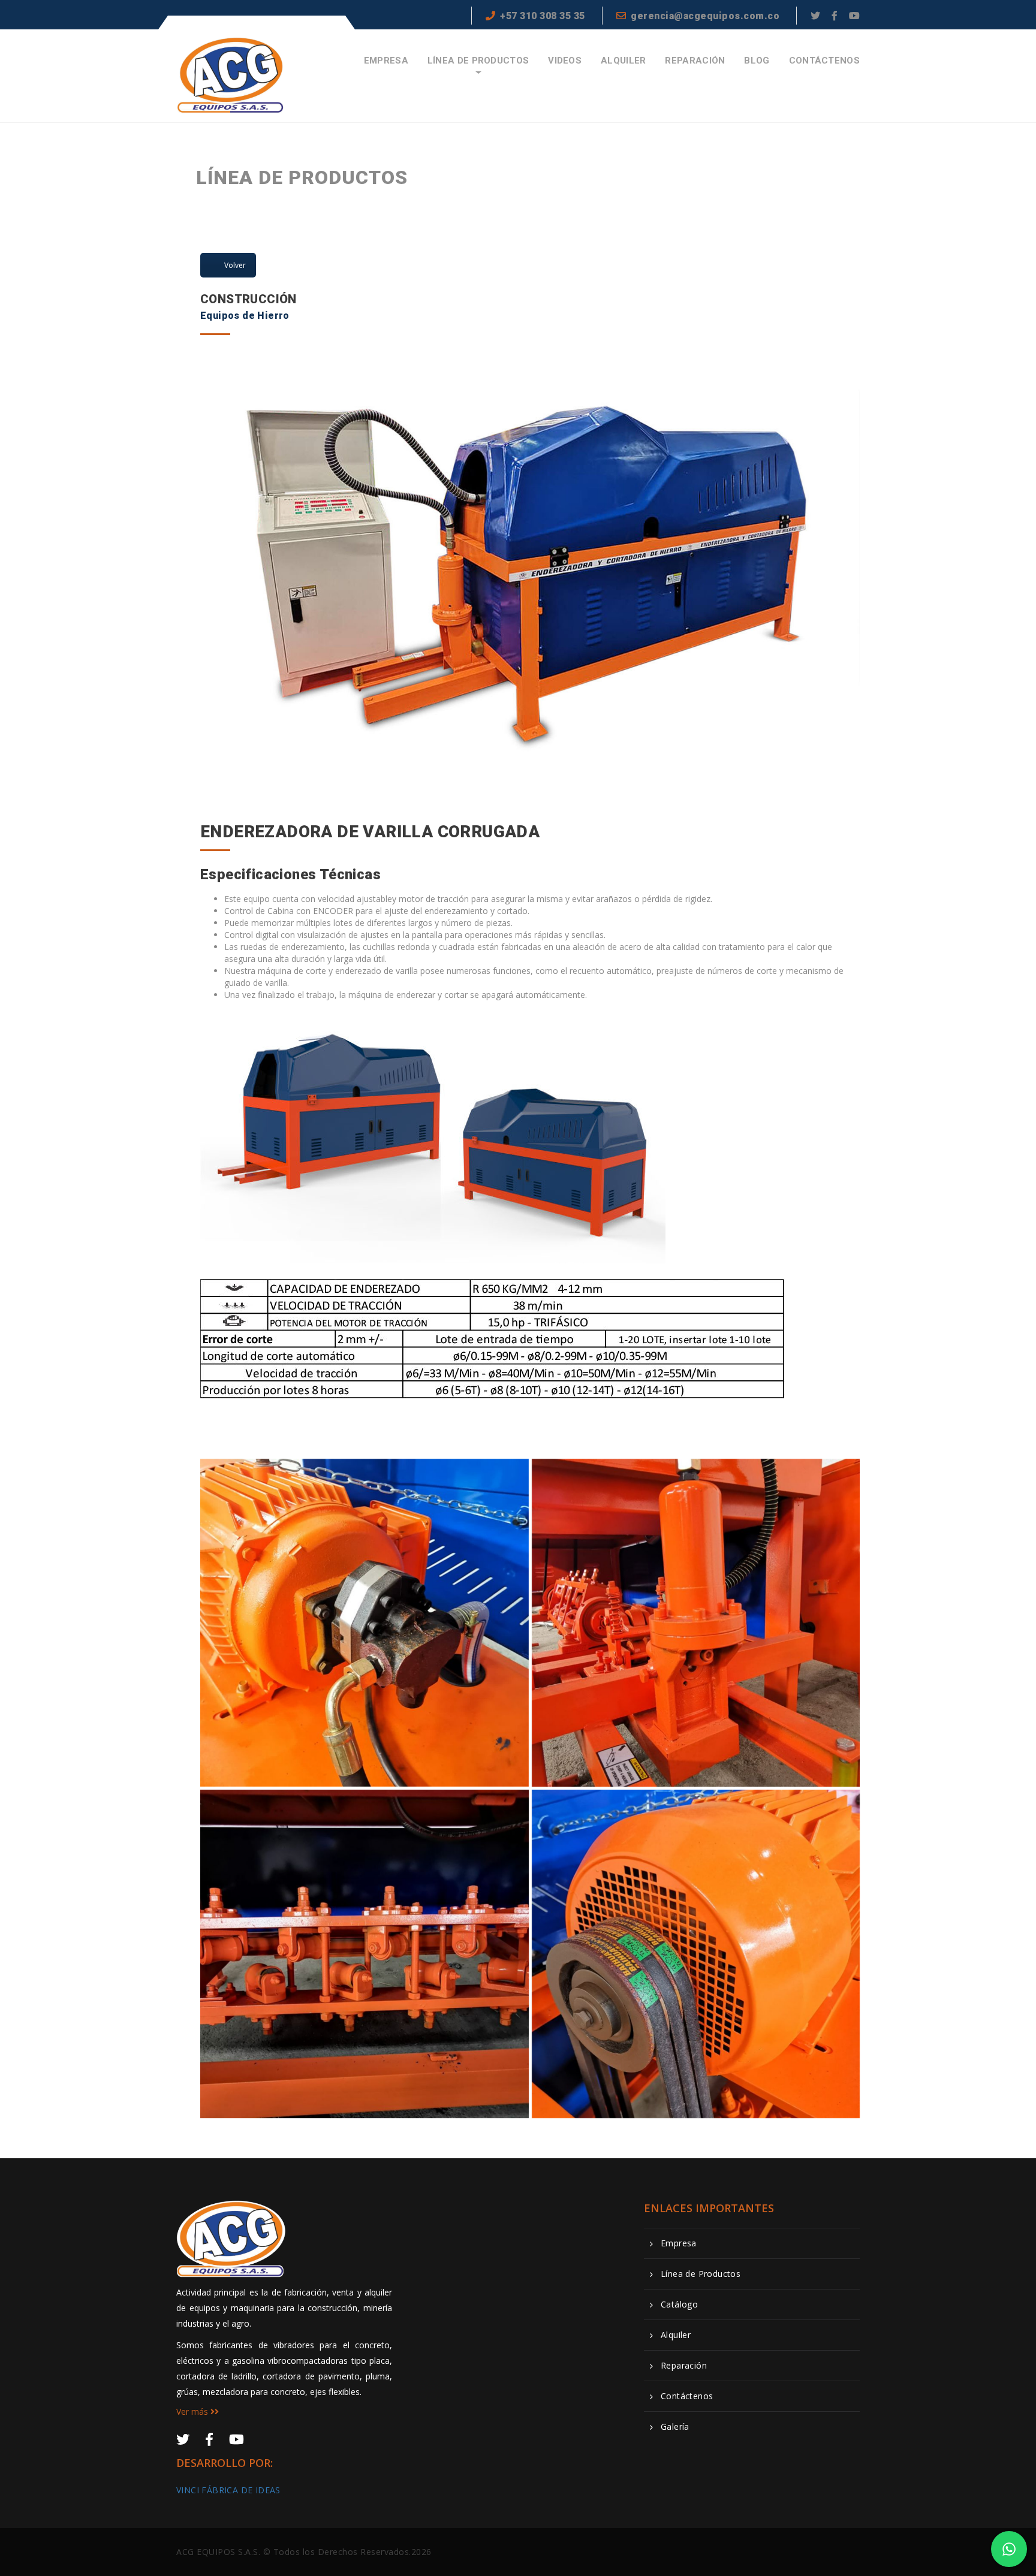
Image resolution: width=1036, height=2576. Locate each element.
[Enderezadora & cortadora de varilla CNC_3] (696, 1623)
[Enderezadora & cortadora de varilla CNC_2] (365, 1954)
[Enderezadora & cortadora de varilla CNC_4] (365, 1623)
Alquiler (623, 61)
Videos (565, 61)
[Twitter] (815, 16)
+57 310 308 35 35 (543, 16)
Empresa (386, 61)
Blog (757, 61)
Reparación (695, 61)
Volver (235, 265)
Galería (675, 2427)
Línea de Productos (478, 61)
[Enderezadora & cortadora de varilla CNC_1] (696, 1954)
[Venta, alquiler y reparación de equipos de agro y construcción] (231, 75)
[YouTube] (854, 16)
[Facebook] (835, 16)
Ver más (193, 2411)
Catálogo (679, 2304)
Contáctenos (824, 61)
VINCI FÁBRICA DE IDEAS (228, 2490)
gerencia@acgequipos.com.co (705, 16)
